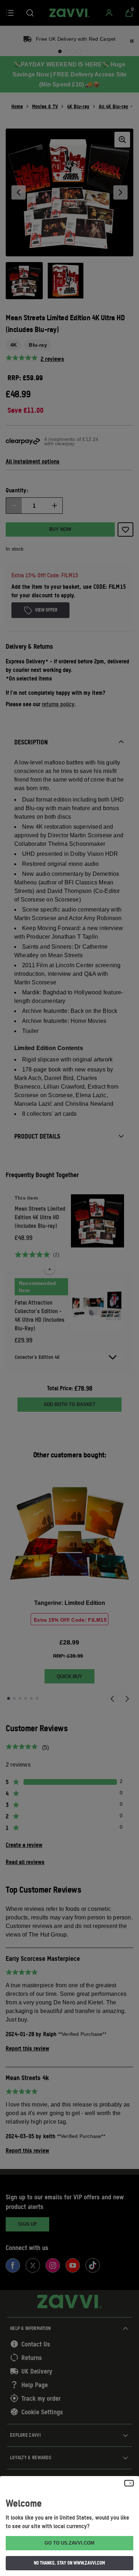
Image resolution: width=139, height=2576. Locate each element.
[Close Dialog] (129, 2483)
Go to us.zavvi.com (69, 2543)
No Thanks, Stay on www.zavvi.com (69, 2563)
